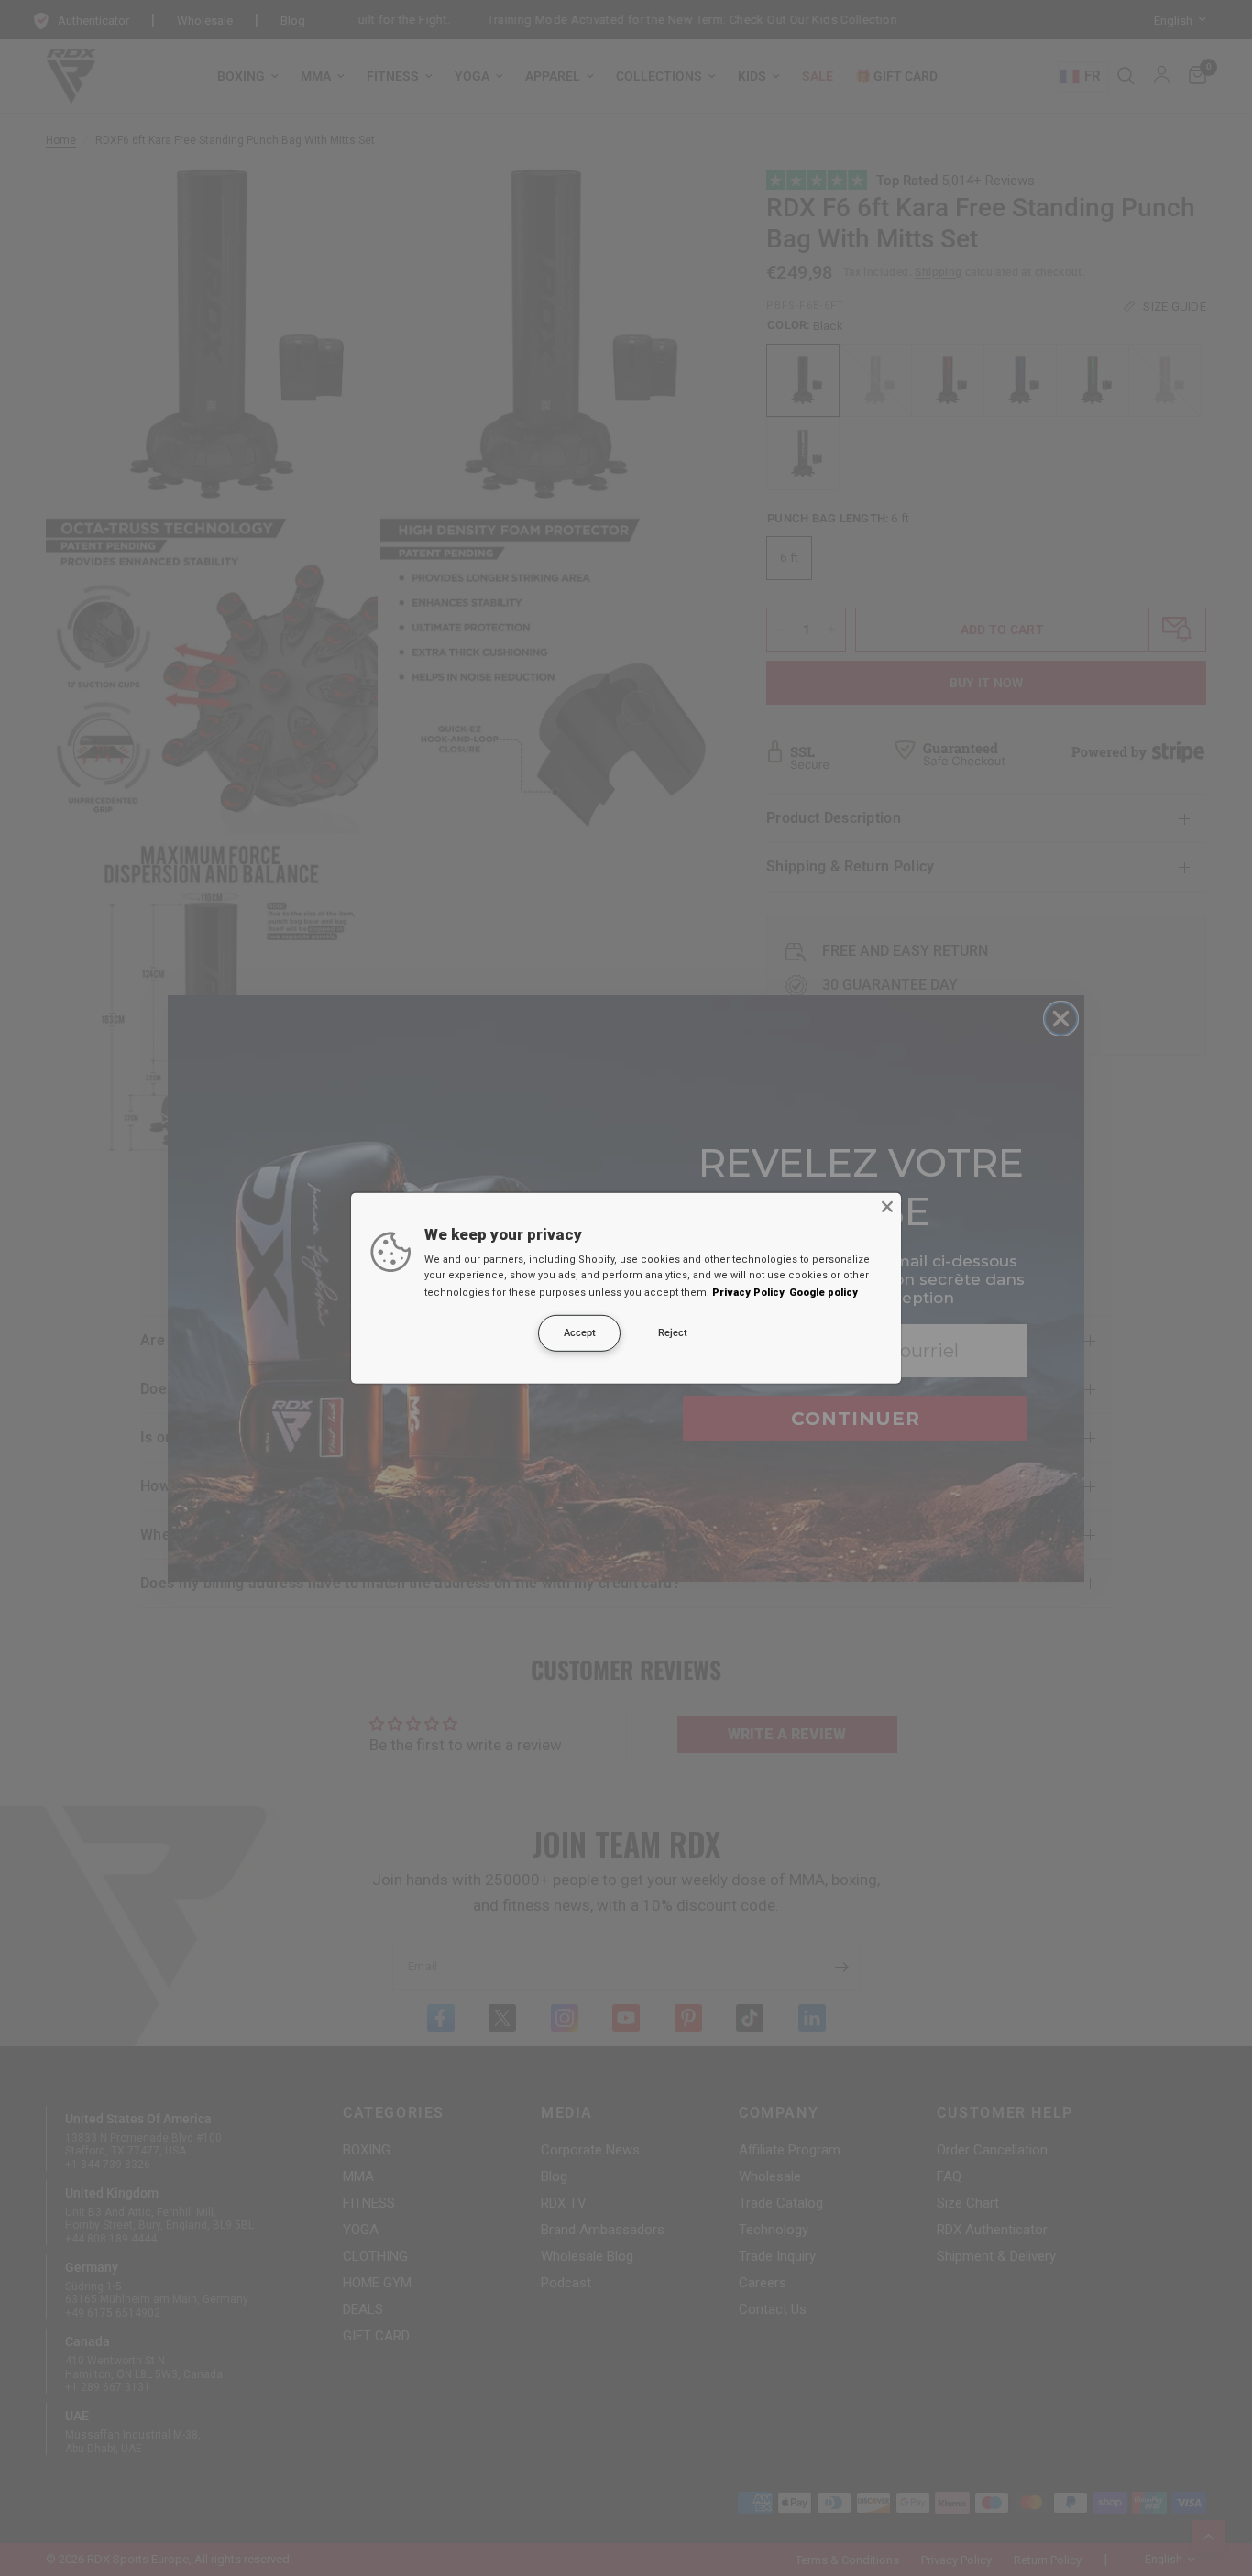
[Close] (887, 1206)
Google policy (824, 1293)
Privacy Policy (748, 1293)
